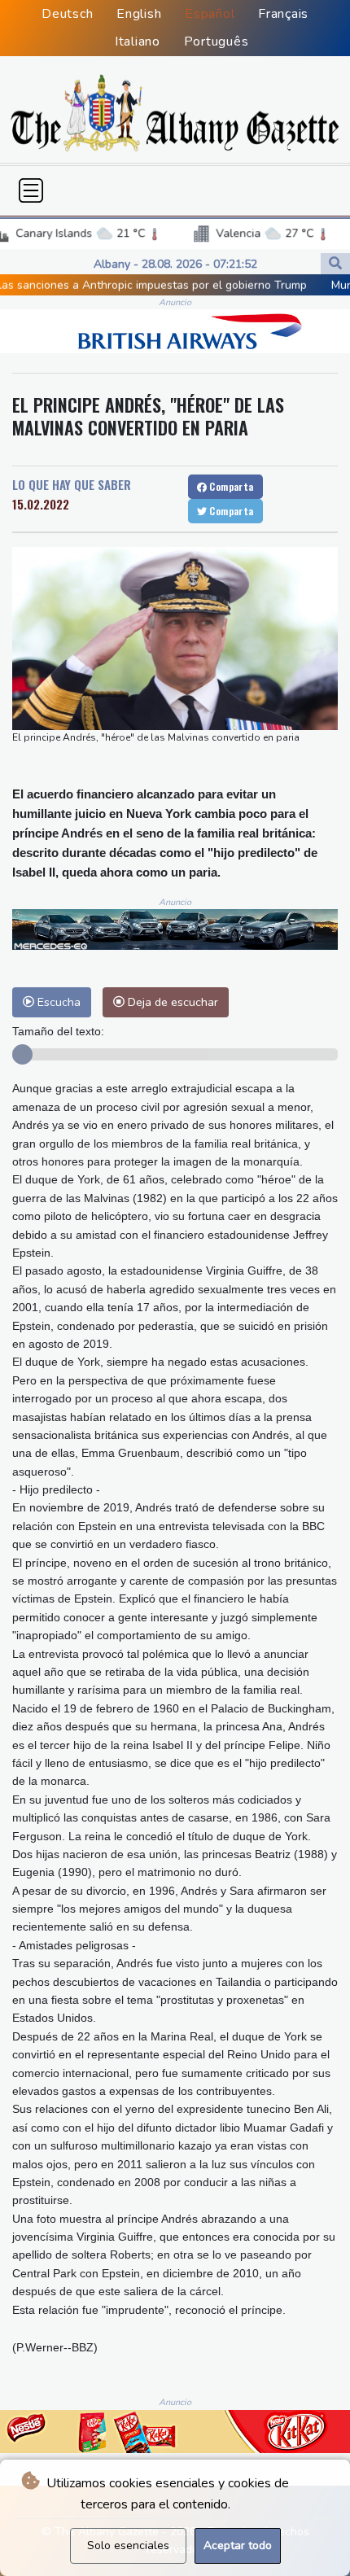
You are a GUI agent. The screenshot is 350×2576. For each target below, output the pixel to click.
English (139, 14)
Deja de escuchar (171, 1002)
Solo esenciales (128, 2545)
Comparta (230, 486)
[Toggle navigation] (31, 190)
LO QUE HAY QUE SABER (72, 484)
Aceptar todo (238, 2545)
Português (217, 42)
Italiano (138, 42)
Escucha (57, 1002)
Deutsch (67, 14)
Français (283, 14)
